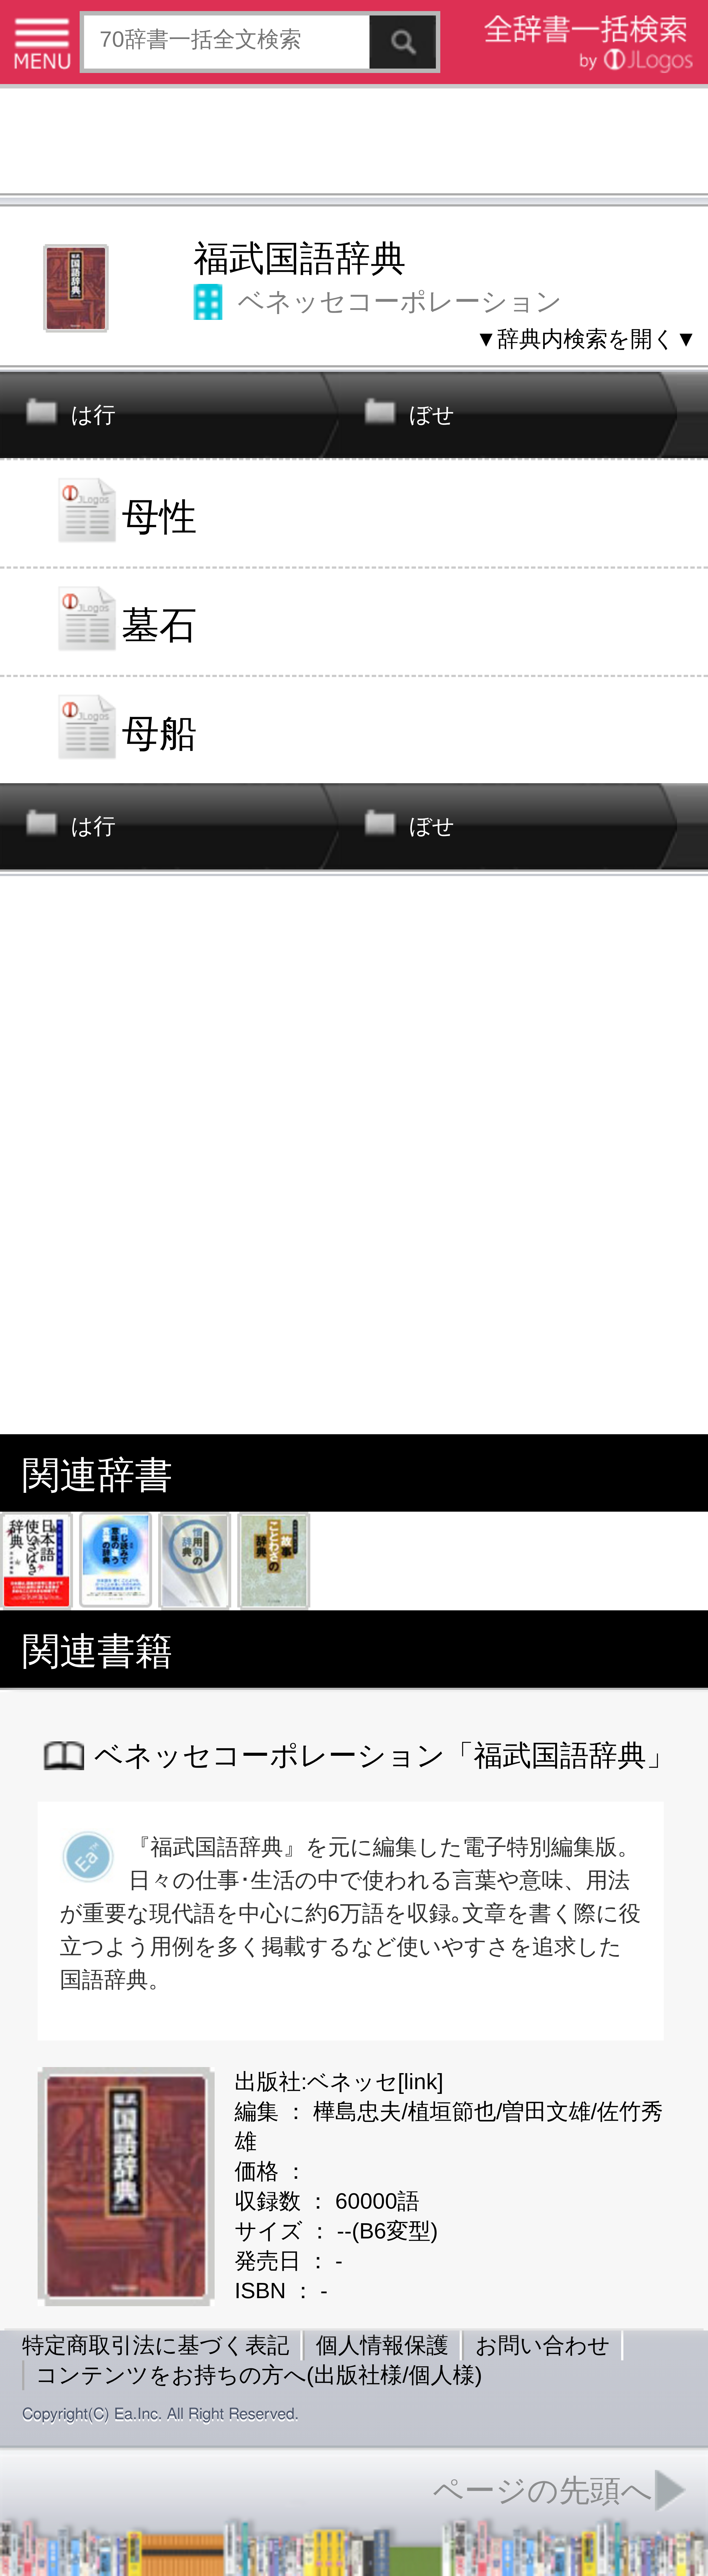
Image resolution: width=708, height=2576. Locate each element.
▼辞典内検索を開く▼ (586, 339)
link (421, 2082)
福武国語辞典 (300, 258)
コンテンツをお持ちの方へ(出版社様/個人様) (259, 2375)
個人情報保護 (382, 2345)
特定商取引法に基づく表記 (156, 2345)
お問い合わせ (543, 2345)
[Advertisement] (354, 144)
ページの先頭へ (543, 2490)
